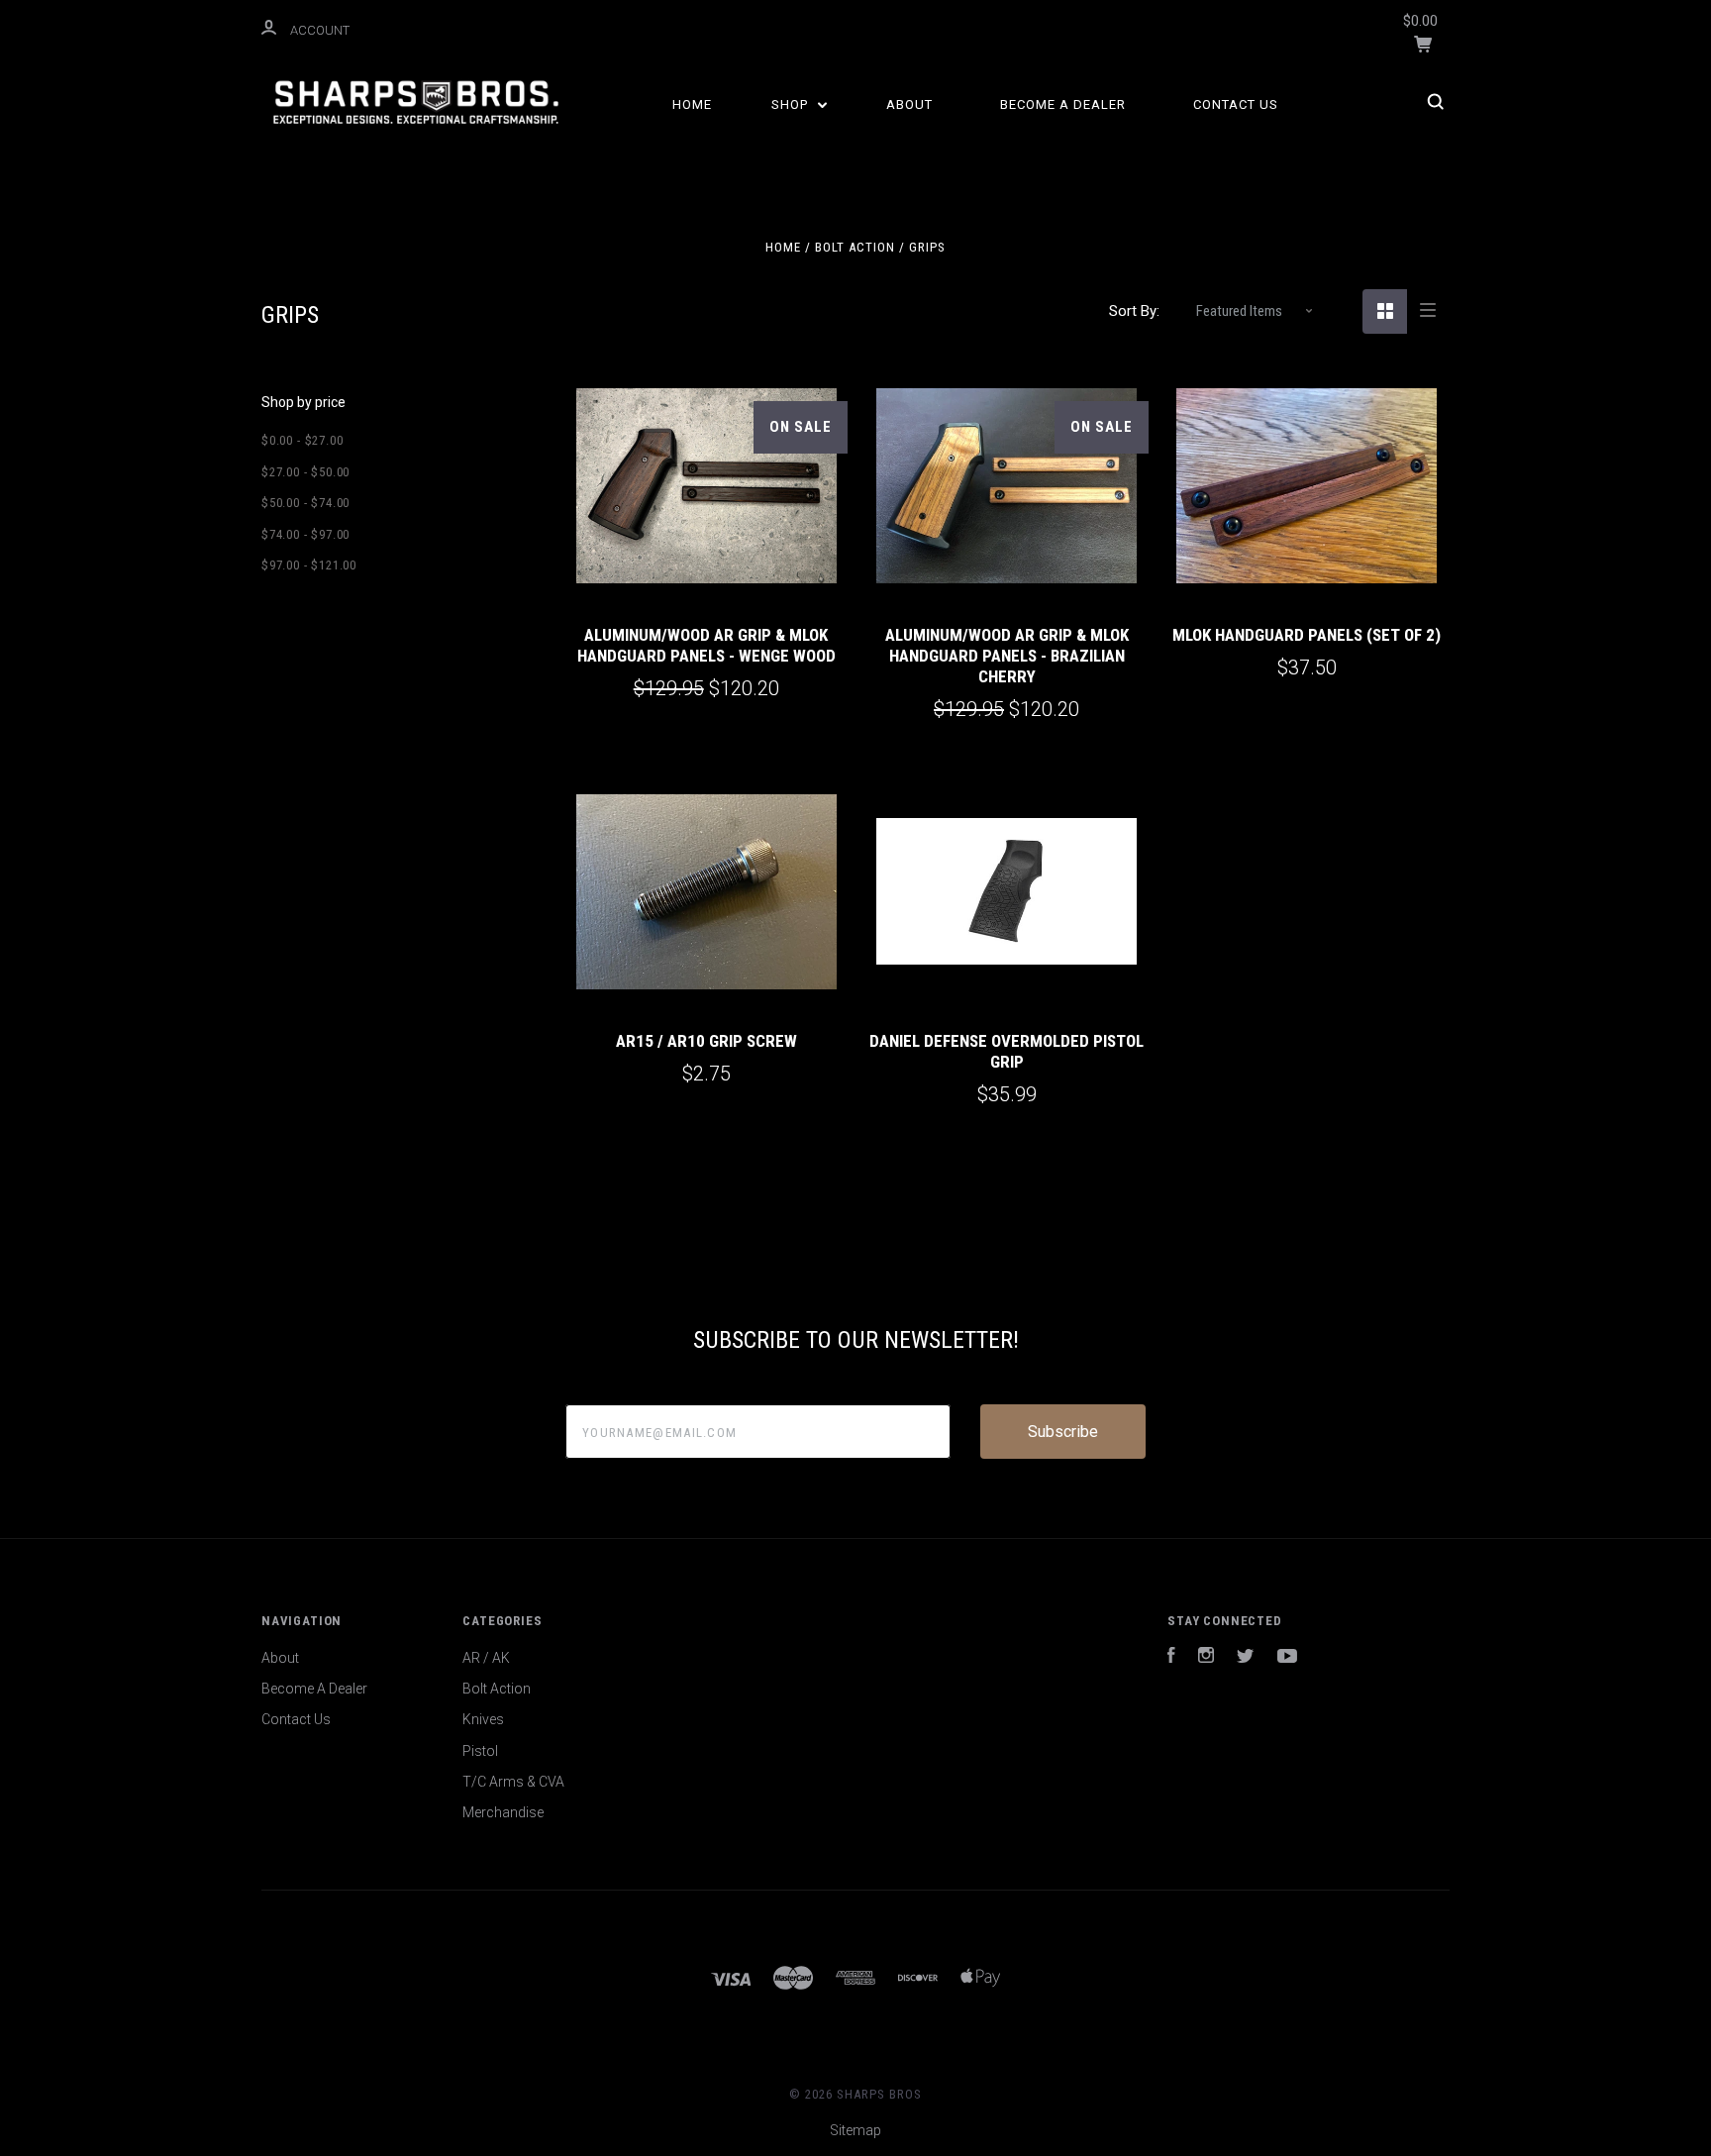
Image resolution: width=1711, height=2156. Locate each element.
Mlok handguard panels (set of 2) (1307, 635)
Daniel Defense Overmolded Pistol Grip (1006, 1051)
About (909, 104)
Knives (483, 1719)
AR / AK (486, 1658)
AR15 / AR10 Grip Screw (706, 1041)
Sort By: (1134, 311)
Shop (792, 104)
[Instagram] (1206, 1658)
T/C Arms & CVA (513, 1782)
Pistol (480, 1751)
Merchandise (503, 1812)
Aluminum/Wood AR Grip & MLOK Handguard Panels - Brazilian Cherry (1007, 656)
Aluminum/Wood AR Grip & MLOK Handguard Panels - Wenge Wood (706, 645)
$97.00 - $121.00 (309, 565)
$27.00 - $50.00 (305, 472)
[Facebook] (1171, 1658)
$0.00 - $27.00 (302, 440)
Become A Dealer (1063, 104)
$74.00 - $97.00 (305, 534)
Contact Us (1236, 104)
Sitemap (855, 2130)
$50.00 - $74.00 (305, 503)
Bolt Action (497, 1689)
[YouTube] (1287, 1658)
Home (692, 104)
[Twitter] (1246, 1658)
